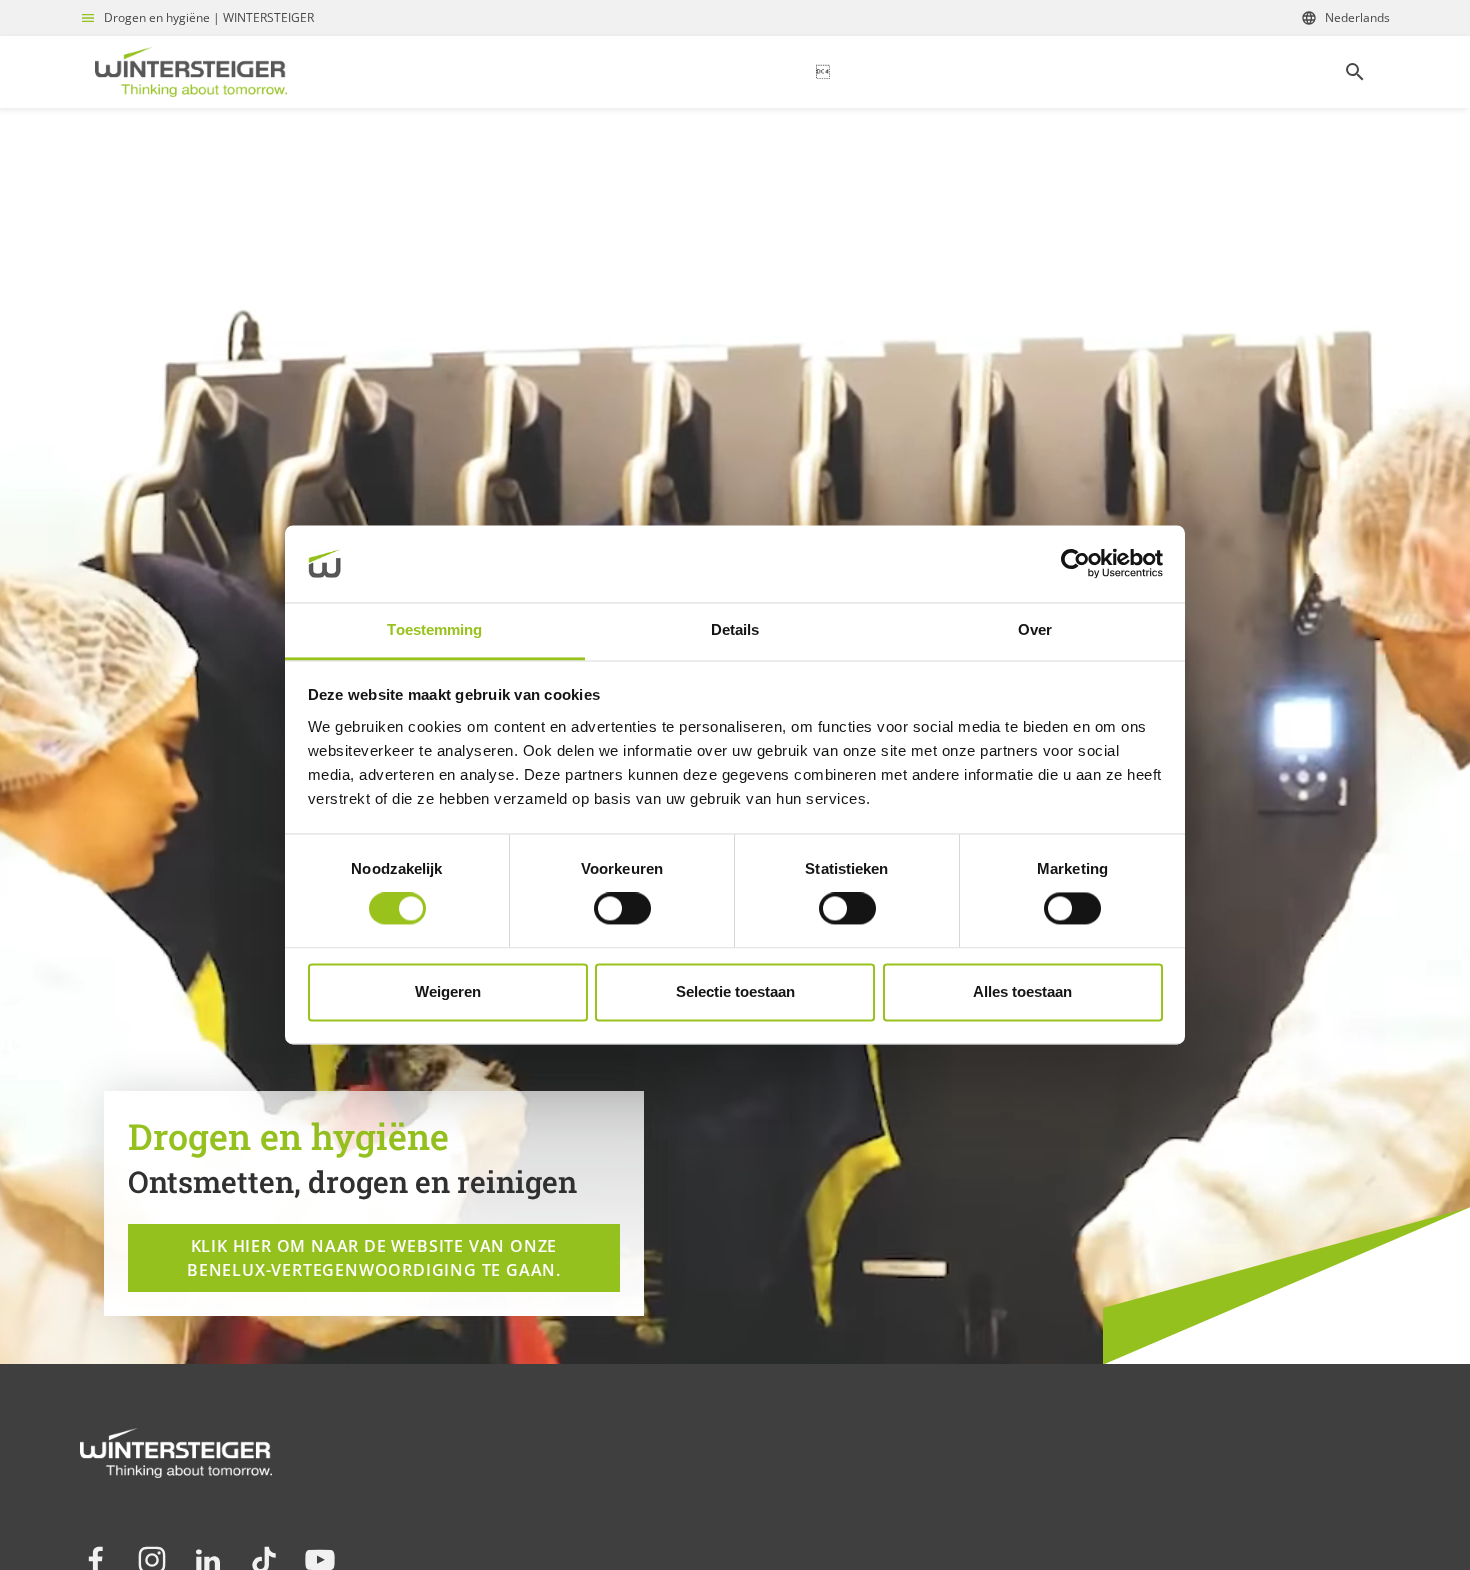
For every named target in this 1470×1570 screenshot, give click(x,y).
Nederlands (1357, 17)
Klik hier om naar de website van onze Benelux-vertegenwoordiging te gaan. (374, 1258)
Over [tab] (1035, 629)
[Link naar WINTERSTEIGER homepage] (191, 72)
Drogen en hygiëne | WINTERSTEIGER (209, 17)
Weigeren (448, 991)
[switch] (622, 909)
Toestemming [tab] (434, 629)
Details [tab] (735, 629)
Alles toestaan (1022, 991)
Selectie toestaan (735, 991)
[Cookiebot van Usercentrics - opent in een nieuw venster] (1075, 564)
